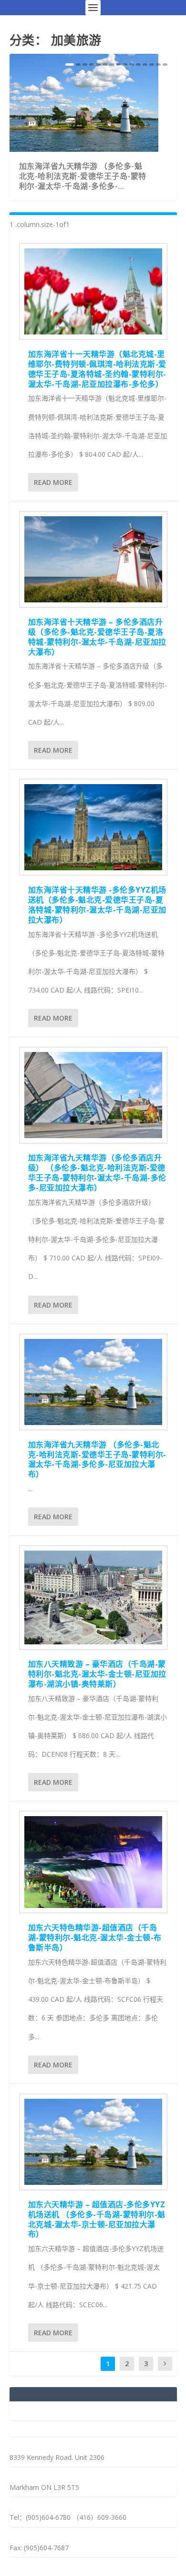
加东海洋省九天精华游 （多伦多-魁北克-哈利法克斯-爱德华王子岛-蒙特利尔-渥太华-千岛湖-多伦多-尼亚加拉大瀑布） (97, 1459)
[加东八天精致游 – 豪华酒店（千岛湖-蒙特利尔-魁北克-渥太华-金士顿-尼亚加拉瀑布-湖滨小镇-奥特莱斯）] (93, 1598)
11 (138, 64)
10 (132, 64)
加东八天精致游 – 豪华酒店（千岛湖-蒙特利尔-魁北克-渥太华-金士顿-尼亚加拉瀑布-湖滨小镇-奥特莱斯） (97, 1674)
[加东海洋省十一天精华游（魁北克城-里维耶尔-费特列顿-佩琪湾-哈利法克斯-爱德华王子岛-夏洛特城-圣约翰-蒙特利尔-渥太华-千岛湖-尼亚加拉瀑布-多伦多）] (93, 291)
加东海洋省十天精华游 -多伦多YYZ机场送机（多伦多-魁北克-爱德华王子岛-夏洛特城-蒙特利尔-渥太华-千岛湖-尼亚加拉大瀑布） (97, 905)
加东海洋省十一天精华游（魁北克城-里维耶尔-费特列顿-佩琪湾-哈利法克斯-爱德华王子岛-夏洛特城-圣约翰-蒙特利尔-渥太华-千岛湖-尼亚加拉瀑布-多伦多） (97, 369)
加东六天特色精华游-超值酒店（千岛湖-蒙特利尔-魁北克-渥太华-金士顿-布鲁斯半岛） (95, 1937)
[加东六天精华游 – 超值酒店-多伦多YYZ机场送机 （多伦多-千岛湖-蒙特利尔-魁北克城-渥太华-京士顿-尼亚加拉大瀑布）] (93, 2142)
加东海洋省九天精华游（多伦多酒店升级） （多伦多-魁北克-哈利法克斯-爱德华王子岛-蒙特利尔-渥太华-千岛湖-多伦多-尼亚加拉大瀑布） (97, 1172)
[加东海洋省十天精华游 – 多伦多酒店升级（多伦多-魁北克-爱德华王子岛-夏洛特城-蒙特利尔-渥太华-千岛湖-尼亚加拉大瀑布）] (93, 559)
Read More (53, 482)
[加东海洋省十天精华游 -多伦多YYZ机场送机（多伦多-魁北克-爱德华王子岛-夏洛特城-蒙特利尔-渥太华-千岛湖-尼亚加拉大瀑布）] (93, 827)
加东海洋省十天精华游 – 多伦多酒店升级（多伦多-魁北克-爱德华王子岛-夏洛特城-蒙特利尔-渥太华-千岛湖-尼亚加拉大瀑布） (97, 637)
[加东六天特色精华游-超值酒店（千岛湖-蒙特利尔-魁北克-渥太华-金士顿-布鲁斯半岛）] (93, 1862)
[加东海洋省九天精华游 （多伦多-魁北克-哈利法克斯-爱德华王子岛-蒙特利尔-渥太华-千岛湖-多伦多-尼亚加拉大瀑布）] (93, 1382)
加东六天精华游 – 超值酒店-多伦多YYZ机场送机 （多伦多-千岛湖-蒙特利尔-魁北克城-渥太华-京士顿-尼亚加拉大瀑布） (97, 2219)
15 (165, 64)
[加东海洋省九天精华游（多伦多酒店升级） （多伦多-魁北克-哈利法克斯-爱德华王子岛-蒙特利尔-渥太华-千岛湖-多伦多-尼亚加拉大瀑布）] (93, 1095)
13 (152, 64)
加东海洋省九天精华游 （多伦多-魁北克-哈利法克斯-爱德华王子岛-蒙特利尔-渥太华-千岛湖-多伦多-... (83, 176)
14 (158, 64)
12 (145, 64)
